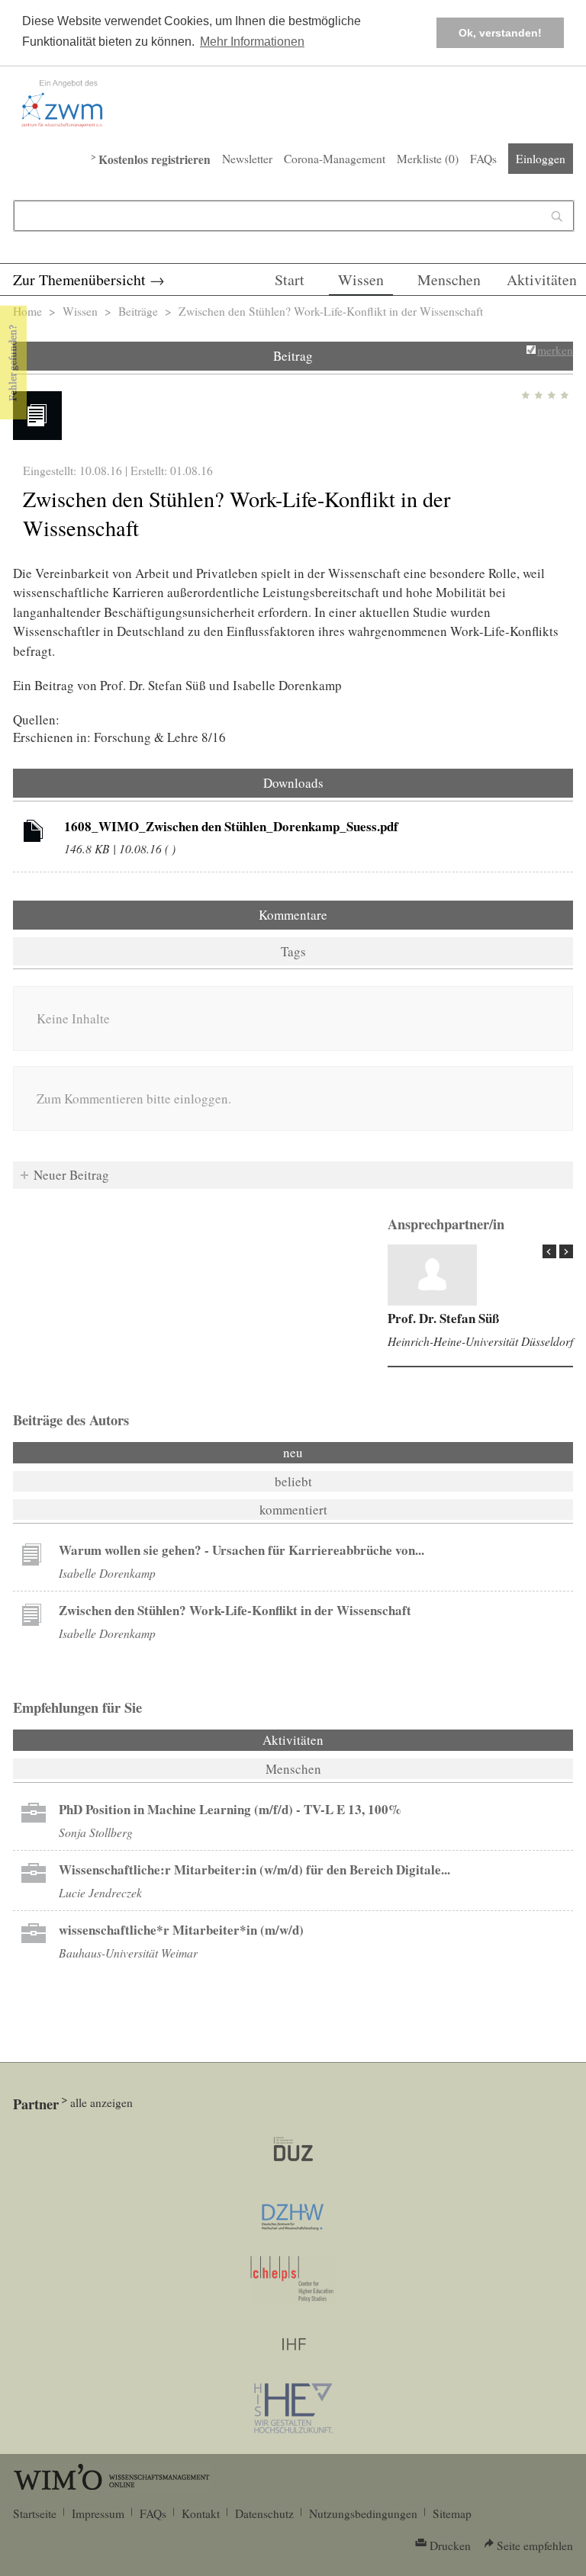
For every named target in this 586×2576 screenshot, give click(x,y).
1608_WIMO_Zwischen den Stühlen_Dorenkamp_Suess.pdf (231, 826)
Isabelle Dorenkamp (107, 1573)
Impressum (98, 2513)
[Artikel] (34, 834)
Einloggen (541, 159)
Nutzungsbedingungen (363, 2513)
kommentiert (293, 1510)
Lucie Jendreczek (100, 1892)
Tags (293, 951)
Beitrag (293, 356)
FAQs (483, 159)
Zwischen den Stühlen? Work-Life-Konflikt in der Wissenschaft (235, 1610)
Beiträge (138, 311)
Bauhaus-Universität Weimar (128, 1953)
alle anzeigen (101, 2102)
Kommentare (293, 915)
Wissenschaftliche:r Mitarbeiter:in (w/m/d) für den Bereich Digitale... (254, 1869)
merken (555, 350)
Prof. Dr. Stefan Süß (443, 1318)
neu (293, 1452)
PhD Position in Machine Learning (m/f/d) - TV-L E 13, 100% (230, 1809)
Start (290, 279)
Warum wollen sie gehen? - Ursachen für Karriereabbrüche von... (241, 1550)
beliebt (293, 1481)
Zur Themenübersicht (79, 279)
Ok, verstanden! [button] (500, 33)
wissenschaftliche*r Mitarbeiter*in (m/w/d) (181, 1930)
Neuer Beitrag (71, 1175)
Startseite (35, 2513)
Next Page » (566, 1251)
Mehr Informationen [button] (252, 42)
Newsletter (247, 159)
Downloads (293, 783)
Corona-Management (335, 159)
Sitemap (452, 2513)
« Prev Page (549, 1251)
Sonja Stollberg (96, 1832)
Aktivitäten (542, 279)
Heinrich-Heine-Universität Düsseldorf (480, 1341)
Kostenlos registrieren (155, 159)
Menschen (449, 279)
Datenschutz (264, 2513)
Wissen (361, 279)
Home (27, 311)
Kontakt (201, 2513)
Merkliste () (428, 159)
